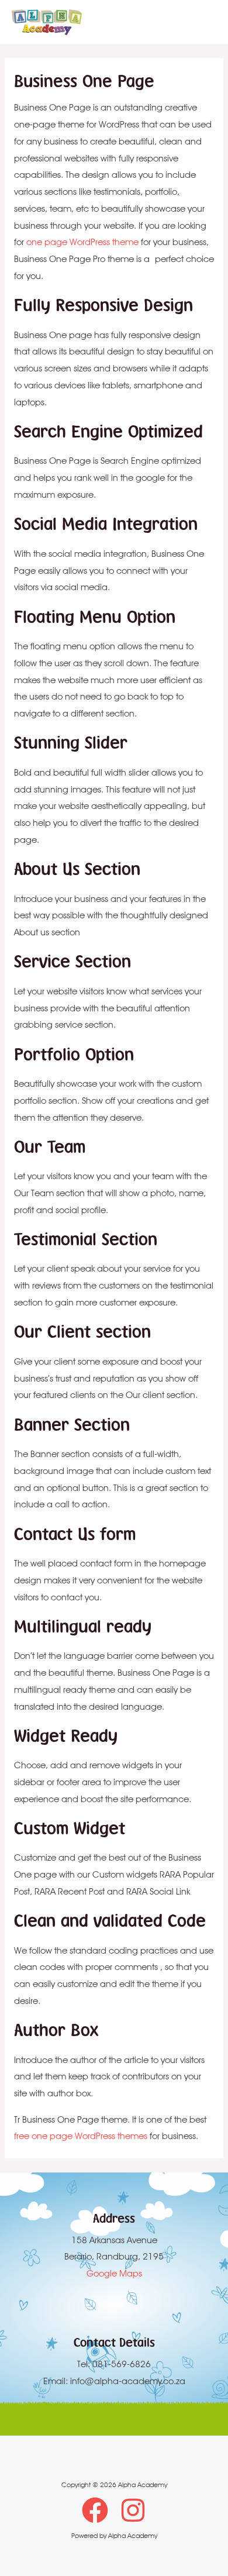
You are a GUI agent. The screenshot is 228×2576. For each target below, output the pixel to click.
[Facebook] (95, 2510)
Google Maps (114, 2273)
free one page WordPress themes (81, 2136)
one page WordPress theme (82, 242)
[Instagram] (133, 2510)
